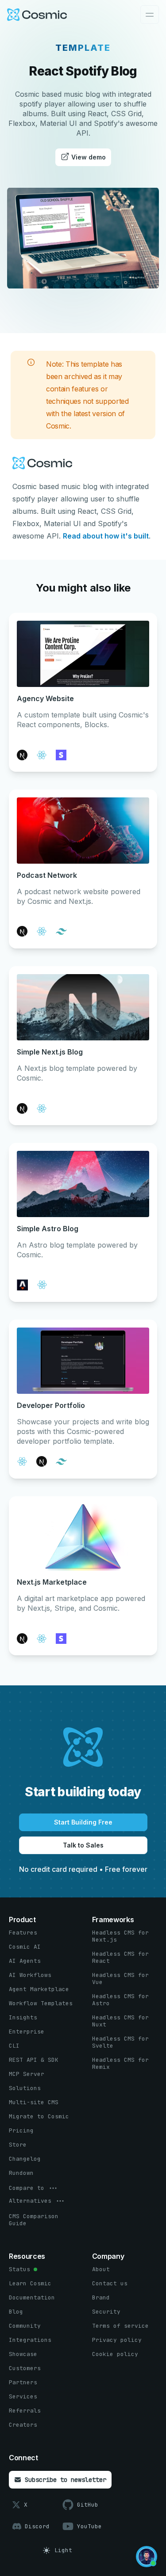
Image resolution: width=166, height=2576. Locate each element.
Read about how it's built (106, 536)
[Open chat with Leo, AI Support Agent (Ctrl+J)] (147, 2557)
